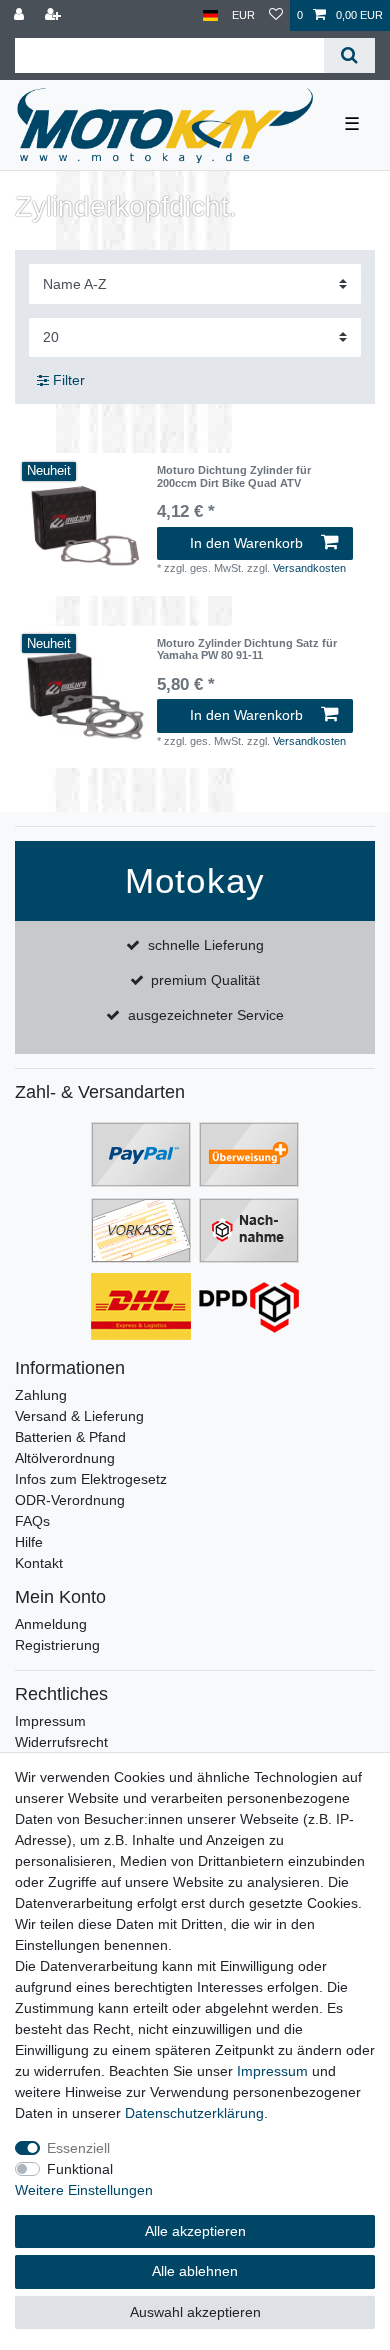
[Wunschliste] (276, 15)
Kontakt (39, 1563)
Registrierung (57, 1645)
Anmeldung (51, 1624)
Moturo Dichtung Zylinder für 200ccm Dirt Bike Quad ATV (234, 476)
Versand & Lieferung (79, 1416)
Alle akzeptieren (195, 2231)
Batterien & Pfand (70, 1437)
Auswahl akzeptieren (195, 2312)
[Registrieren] (55, 15)
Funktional (80, 2169)
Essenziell (78, 2148)
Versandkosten (309, 568)
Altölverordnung (65, 1458)
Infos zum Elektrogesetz (91, 1479)
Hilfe (29, 1542)
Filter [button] (69, 380)
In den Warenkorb (246, 543)
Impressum (50, 1721)
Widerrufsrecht (61, 1742)
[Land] (210, 15)
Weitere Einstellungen (84, 2190)
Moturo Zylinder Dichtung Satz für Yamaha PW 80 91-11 (247, 649)
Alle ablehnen (195, 2271)
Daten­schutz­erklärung (194, 2113)
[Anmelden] (21, 15)
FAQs (32, 1521)
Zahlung (41, 1395)
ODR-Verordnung (70, 1500)
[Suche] (349, 55)
